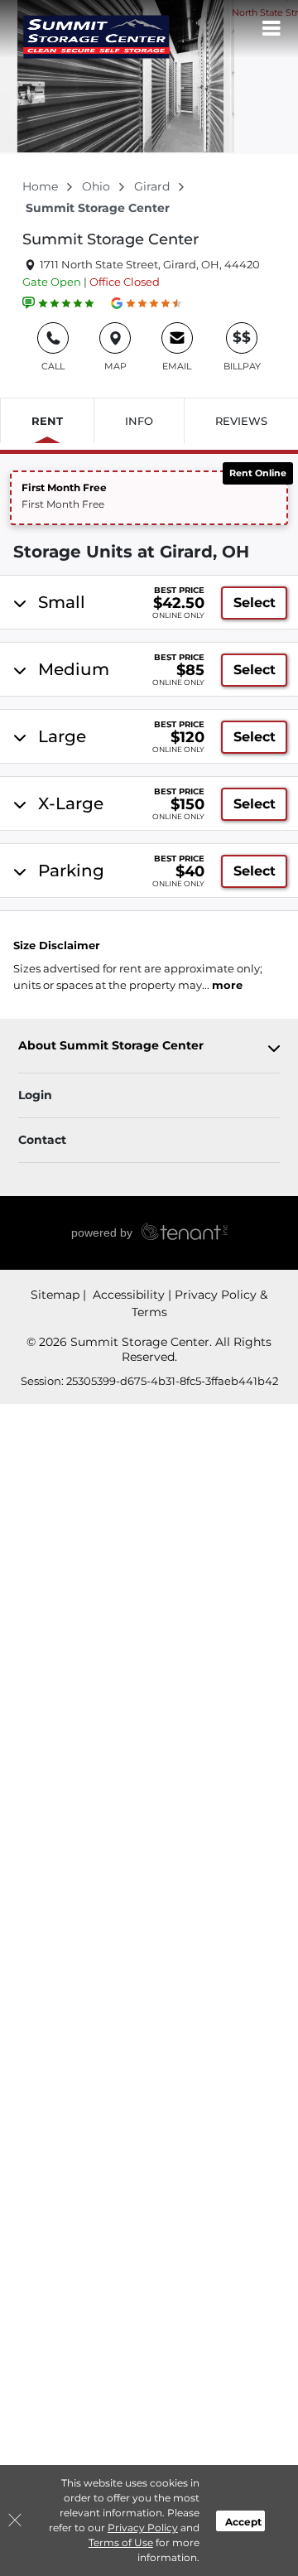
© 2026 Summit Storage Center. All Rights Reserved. (149, 1349)
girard (154, 186)
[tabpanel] (151, 602)
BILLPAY (242, 350)
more (227, 985)
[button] (149, 498)
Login (35, 1095)
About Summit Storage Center (111, 1046)
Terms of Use (121, 2542)
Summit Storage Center (111, 240)
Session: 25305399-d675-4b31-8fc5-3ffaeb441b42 (149, 1381)
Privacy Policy (143, 2528)
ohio (98, 186)
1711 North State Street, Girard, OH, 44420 (149, 264)
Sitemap (55, 1295)
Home (42, 186)
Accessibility (127, 1295)
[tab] (149, 602)
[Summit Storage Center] (96, 37)
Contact (42, 1140)
